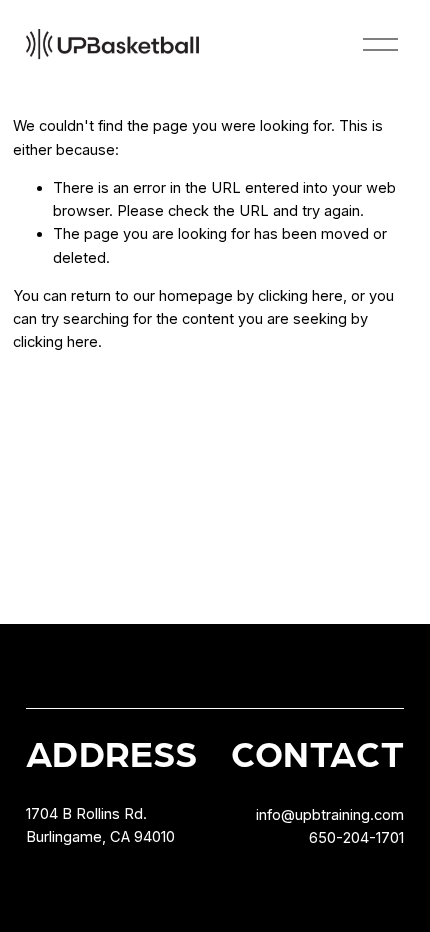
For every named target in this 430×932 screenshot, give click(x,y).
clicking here (300, 296)
